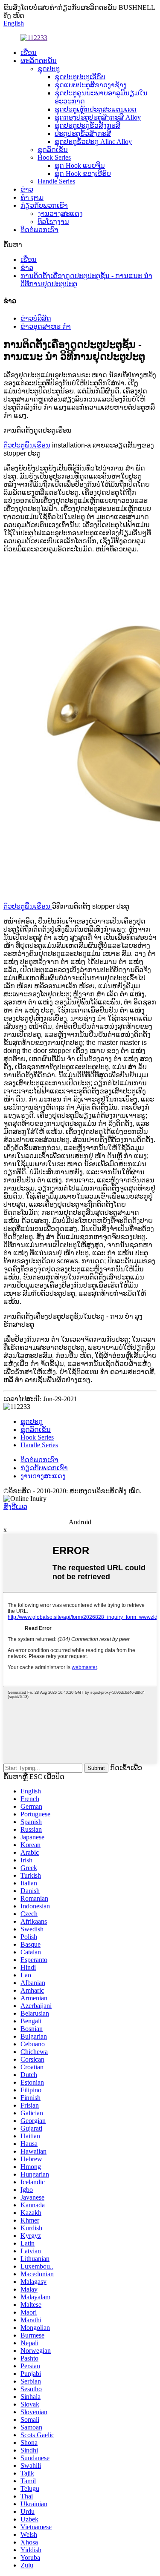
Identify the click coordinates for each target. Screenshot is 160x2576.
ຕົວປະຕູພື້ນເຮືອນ (27, 445)
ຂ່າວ (27, 189)
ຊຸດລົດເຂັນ (53, 150)
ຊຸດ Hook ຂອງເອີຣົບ (83, 174)
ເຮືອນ (29, 53)
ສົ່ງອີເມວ (15, 1507)
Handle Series (56, 181)
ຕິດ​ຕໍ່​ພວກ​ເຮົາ (39, 230)
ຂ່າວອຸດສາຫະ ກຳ (46, 326)
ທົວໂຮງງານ (53, 222)
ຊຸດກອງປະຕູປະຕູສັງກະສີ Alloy (98, 117)
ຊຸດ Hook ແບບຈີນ (80, 165)
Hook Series (54, 157)
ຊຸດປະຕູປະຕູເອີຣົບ (80, 77)
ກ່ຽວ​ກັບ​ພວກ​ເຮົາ (44, 205)
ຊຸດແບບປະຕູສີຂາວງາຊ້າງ (91, 85)
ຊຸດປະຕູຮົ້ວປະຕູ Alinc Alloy (93, 142)
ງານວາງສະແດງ (60, 214)
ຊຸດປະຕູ (49, 69)
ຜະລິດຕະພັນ (39, 61)
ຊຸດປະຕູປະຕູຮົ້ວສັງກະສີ (87, 125)
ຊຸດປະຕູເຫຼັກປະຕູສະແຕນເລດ (96, 109)
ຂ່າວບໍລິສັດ (36, 318)
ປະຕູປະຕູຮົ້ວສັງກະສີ (83, 133)
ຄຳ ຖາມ (32, 197)
